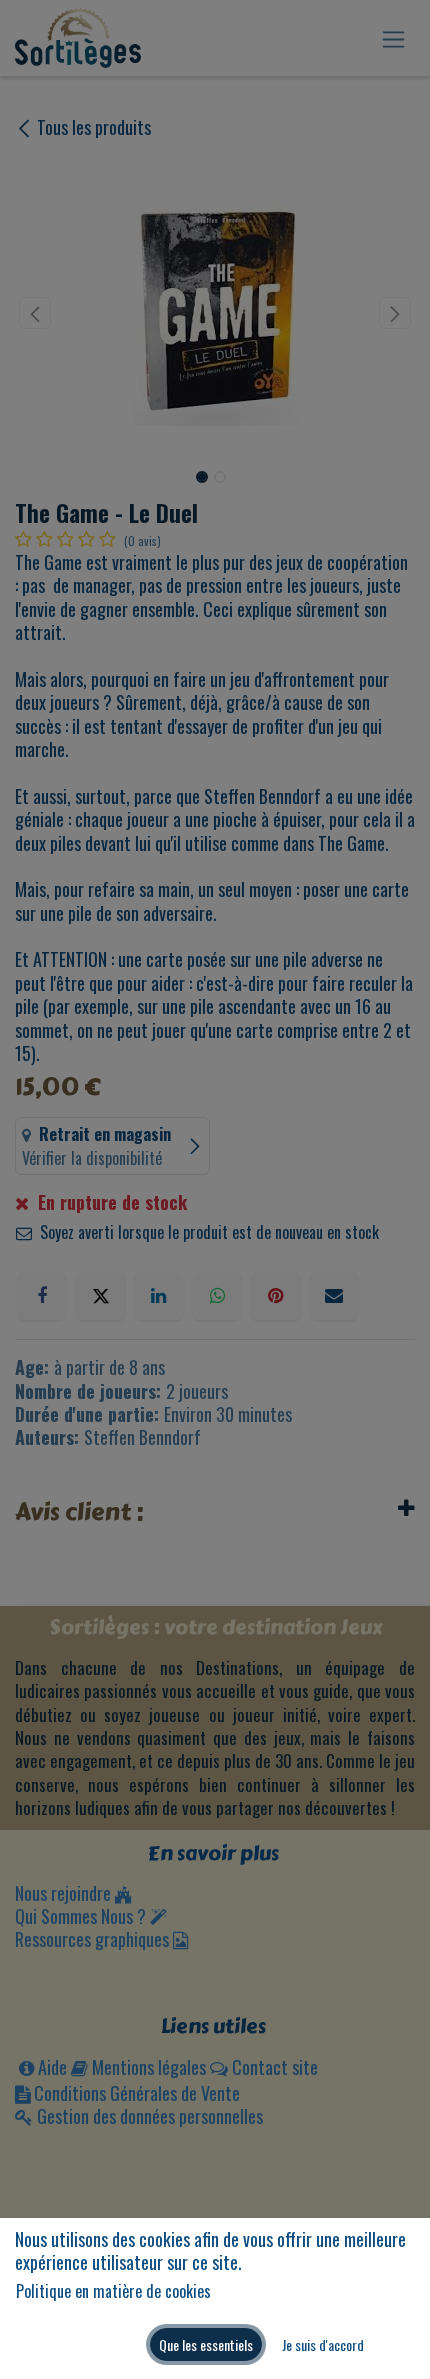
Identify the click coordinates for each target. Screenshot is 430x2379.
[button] (206, 2344)
